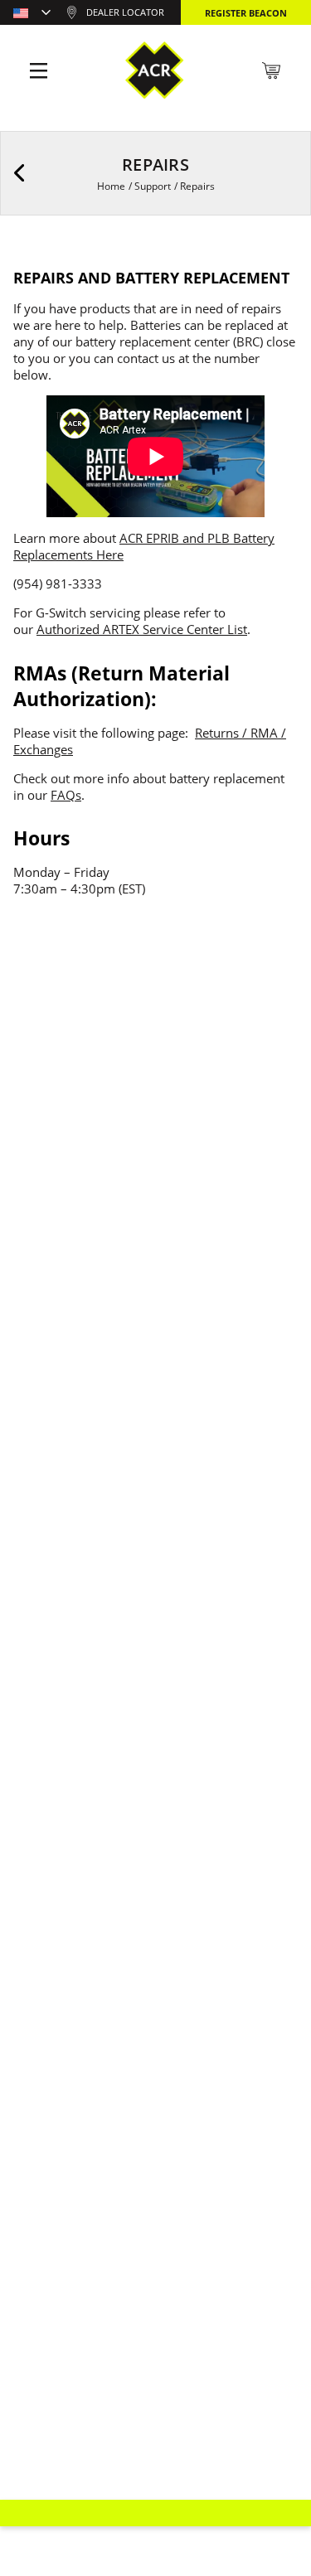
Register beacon (246, 13)
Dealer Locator (125, 12)
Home (111, 186)
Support (153, 186)
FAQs (66, 795)
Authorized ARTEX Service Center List (142, 629)
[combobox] (32, 14)
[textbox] (32, 14)
